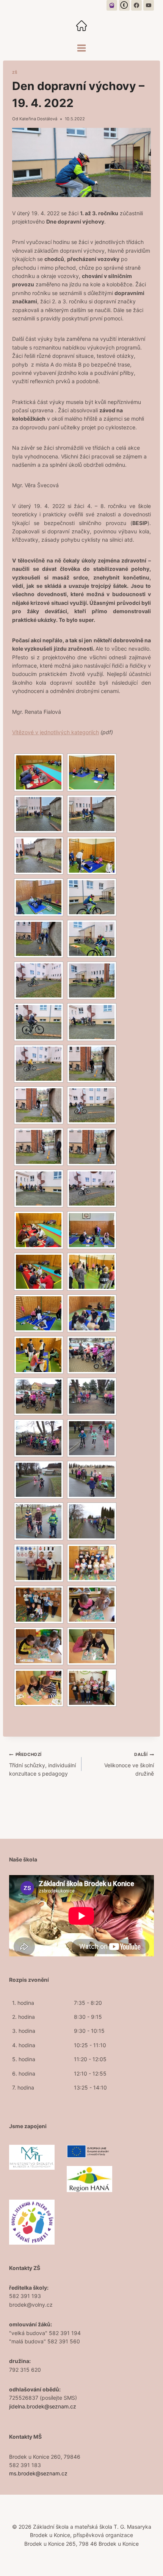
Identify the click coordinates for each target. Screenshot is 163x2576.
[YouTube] (149, 5)
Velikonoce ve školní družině (129, 1764)
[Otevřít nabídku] (82, 48)
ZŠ (15, 72)
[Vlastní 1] (112, 5)
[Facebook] (136, 5)
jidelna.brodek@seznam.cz (43, 2406)
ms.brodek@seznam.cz (38, 2473)
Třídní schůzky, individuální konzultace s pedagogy (42, 1764)
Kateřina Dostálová (38, 119)
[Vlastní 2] (124, 5)
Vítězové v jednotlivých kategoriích (56, 732)
